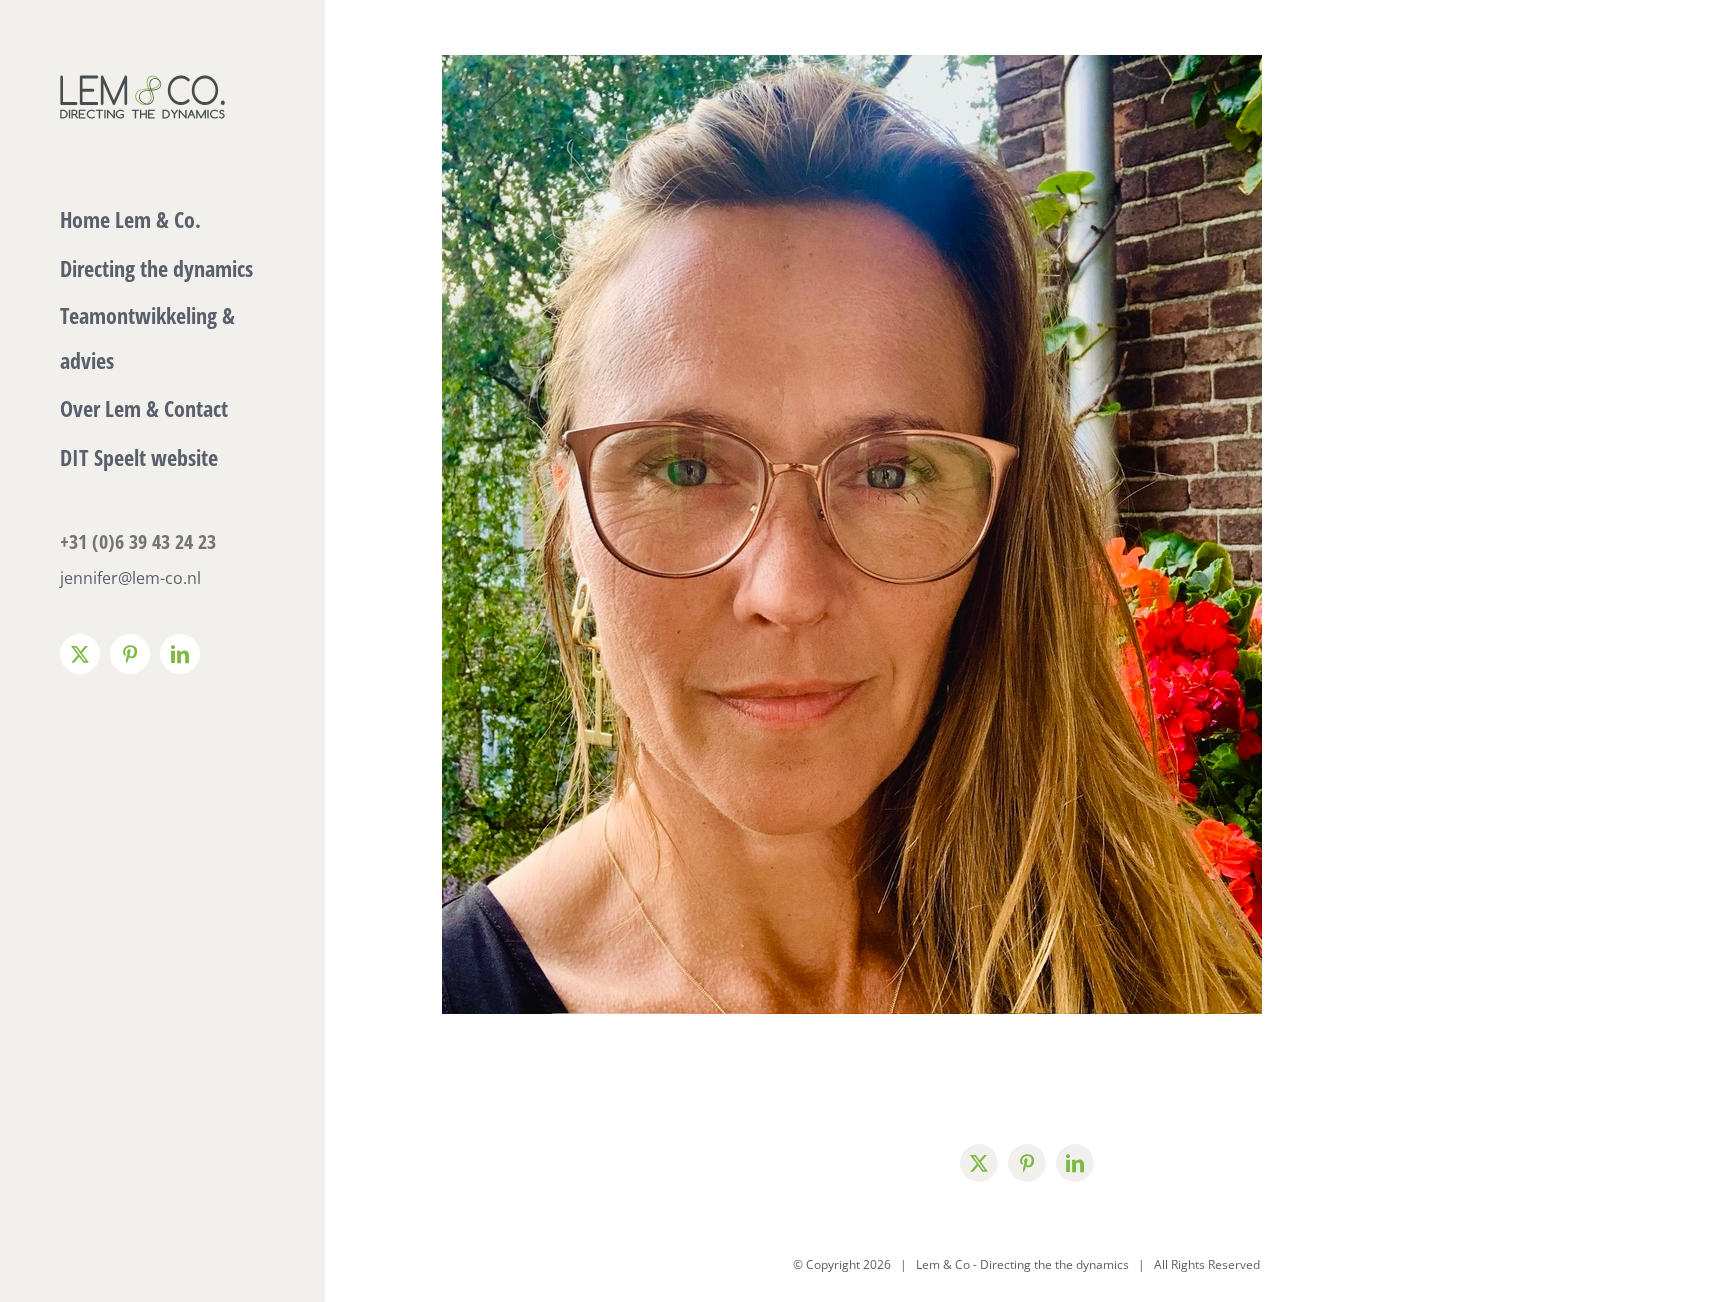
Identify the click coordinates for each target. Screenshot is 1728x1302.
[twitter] (979, 1163)
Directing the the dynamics (1054, 1264)
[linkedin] (1075, 1163)
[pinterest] (1027, 1163)
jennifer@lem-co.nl (130, 578)
